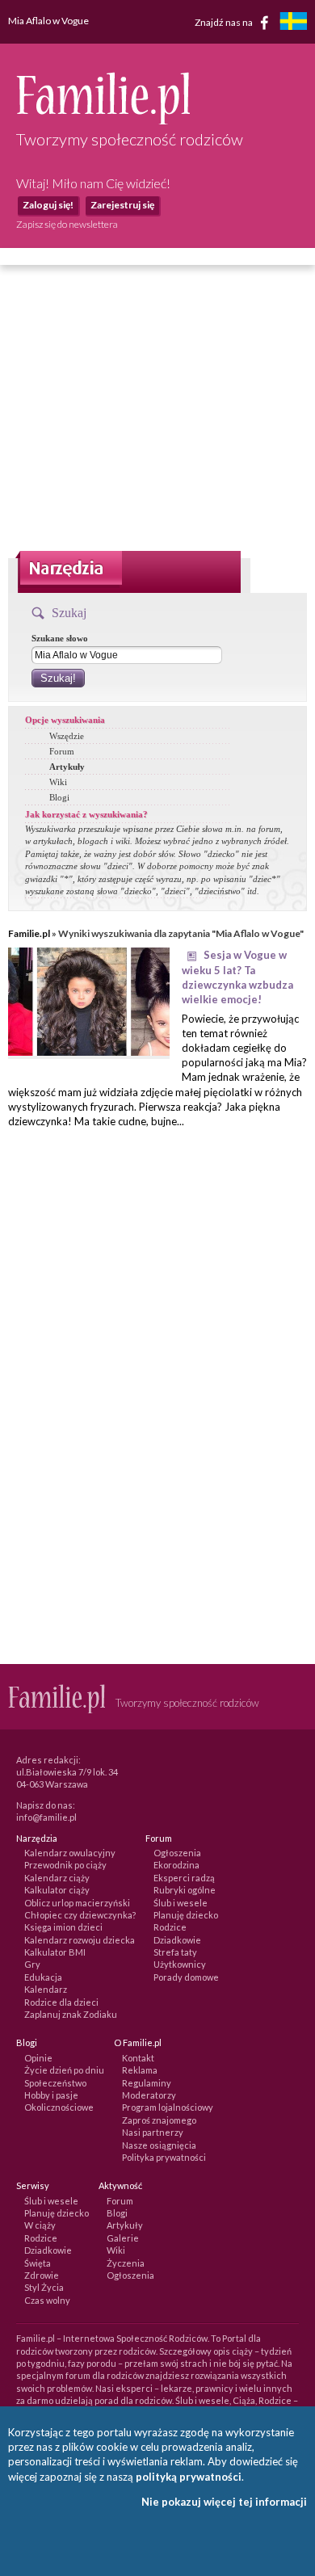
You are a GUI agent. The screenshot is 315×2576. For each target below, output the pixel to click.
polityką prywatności (189, 2477)
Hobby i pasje (51, 2095)
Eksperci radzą (184, 1878)
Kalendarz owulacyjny (70, 1853)
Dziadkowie (177, 1940)
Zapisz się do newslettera (67, 224)
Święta (38, 2263)
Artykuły (67, 767)
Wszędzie (67, 736)
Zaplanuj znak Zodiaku (71, 2014)
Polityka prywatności (164, 2157)
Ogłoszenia (177, 1853)
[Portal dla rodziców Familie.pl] (103, 120)
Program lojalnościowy (168, 2107)
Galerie (123, 2238)
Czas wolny (47, 2300)
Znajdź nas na (225, 21)
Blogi (59, 797)
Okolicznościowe (59, 2107)
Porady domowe (186, 1977)
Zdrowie (42, 2275)
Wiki (58, 782)
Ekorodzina (176, 1865)
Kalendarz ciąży (57, 1878)
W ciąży (40, 2225)
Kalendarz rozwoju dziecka (80, 1940)
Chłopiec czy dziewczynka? (80, 1915)
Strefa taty (175, 1952)
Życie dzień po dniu (64, 2070)
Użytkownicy (180, 1964)
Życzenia (126, 2263)
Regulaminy (147, 2083)
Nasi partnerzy (153, 2132)
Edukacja (43, 1977)
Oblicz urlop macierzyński (77, 1903)
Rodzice (170, 1927)
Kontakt (138, 2058)
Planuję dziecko (186, 1915)
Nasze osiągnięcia (159, 2145)
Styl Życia (44, 2287)
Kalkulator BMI (55, 1952)
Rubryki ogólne (185, 1890)
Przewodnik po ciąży (65, 1865)
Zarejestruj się (122, 205)
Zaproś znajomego (159, 2120)
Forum (62, 751)
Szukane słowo (60, 638)
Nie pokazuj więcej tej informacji (224, 2502)
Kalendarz (46, 1989)
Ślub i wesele (181, 1903)
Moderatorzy (149, 2095)
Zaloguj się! (48, 205)
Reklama (140, 2070)
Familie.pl (29, 933)
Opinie (38, 2058)
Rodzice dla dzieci (61, 2002)
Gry (32, 1964)
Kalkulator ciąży (57, 1890)
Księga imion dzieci (63, 1927)
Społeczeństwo (55, 2083)
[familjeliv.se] (293, 23)
